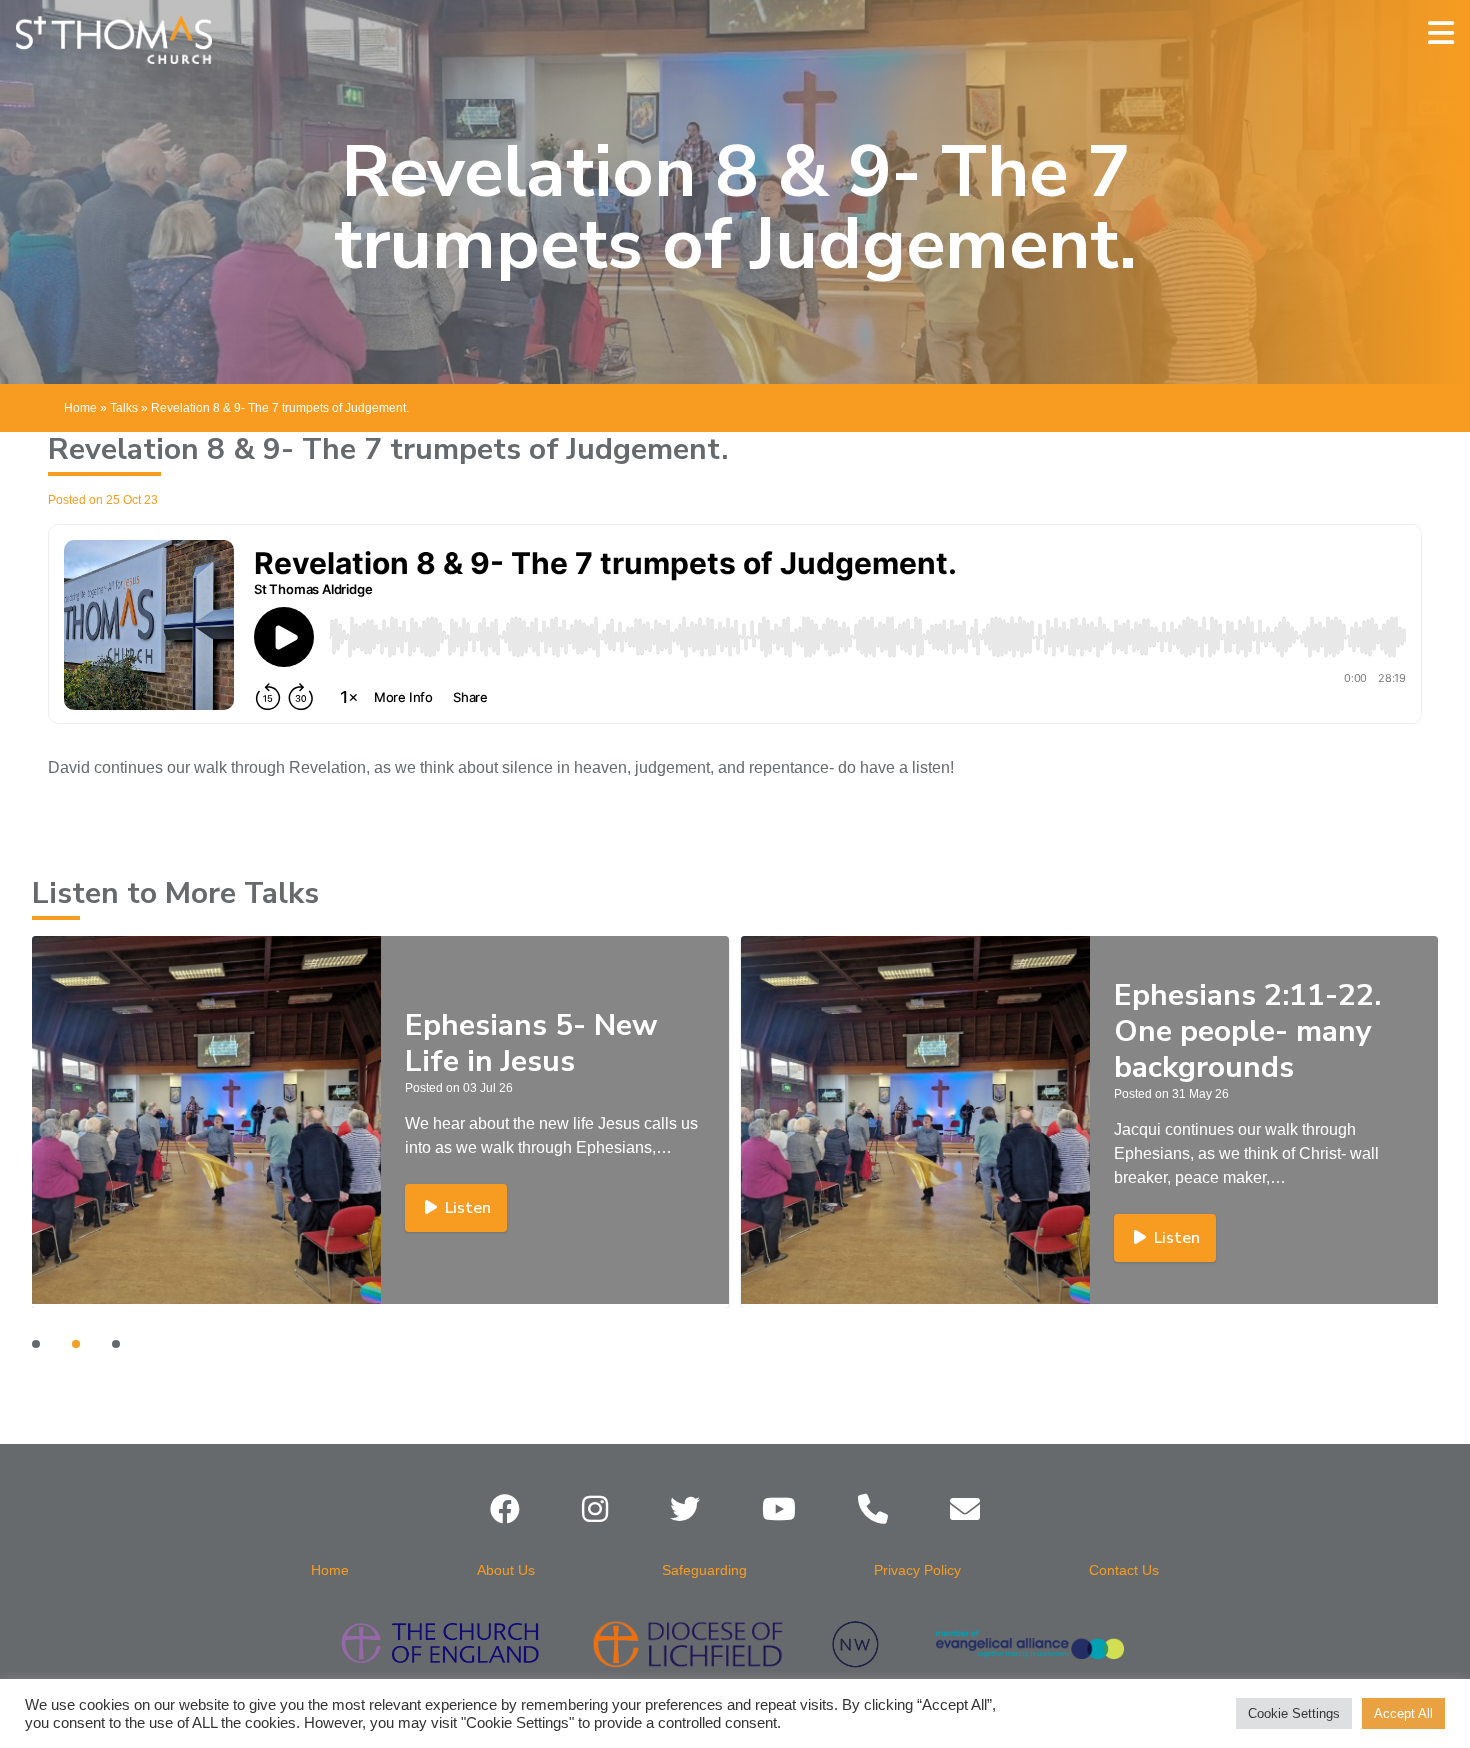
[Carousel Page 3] (116, 1344)
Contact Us (1124, 1570)
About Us (506, 1570)
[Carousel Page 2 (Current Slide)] (76, 1344)
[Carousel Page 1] (36, 1344)
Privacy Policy (917, 1570)
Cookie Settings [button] (1294, 1713)
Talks (124, 408)
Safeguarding (704, 1570)
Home (80, 408)
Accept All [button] (1403, 1713)
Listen (468, 1208)
